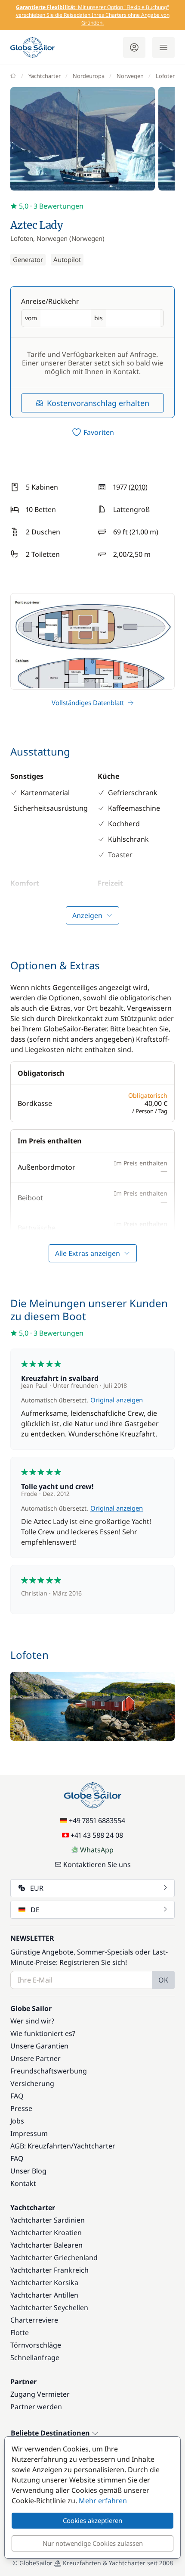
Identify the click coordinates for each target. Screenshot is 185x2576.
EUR (37, 1888)
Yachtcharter (45, 76)
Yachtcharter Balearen (46, 2245)
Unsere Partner (35, 2058)
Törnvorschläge (36, 2345)
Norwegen (130, 76)
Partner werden (36, 2407)
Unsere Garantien (39, 2046)
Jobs (17, 2121)
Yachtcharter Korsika (44, 2282)
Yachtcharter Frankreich (49, 2270)
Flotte (20, 2332)
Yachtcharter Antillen (44, 2295)
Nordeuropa (89, 76)
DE (35, 1910)
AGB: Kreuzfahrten (41, 2146)
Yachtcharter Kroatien (46, 2233)
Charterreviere (34, 2320)
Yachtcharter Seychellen (49, 2307)
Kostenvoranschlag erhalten (98, 403)
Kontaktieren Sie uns (97, 1864)
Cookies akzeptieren (92, 2520)
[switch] (92, 432)
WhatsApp (97, 1850)
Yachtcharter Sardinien (48, 2220)
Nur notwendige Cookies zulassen (93, 2543)
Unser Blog (28, 2171)
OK (163, 1980)
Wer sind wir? (32, 2021)
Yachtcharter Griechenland (54, 2258)
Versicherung (32, 2083)
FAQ (17, 2096)
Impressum (29, 2133)
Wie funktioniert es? (43, 2033)
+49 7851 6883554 (97, 1820)
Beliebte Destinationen (51, 2433)
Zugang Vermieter (40, 2394)
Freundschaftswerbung (49, 2071)
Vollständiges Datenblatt (88, 703)
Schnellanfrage (35, 2357)
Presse (21, 2108)
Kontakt (23, 2183)
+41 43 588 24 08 (97, 1835)
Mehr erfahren (103, 2501)
